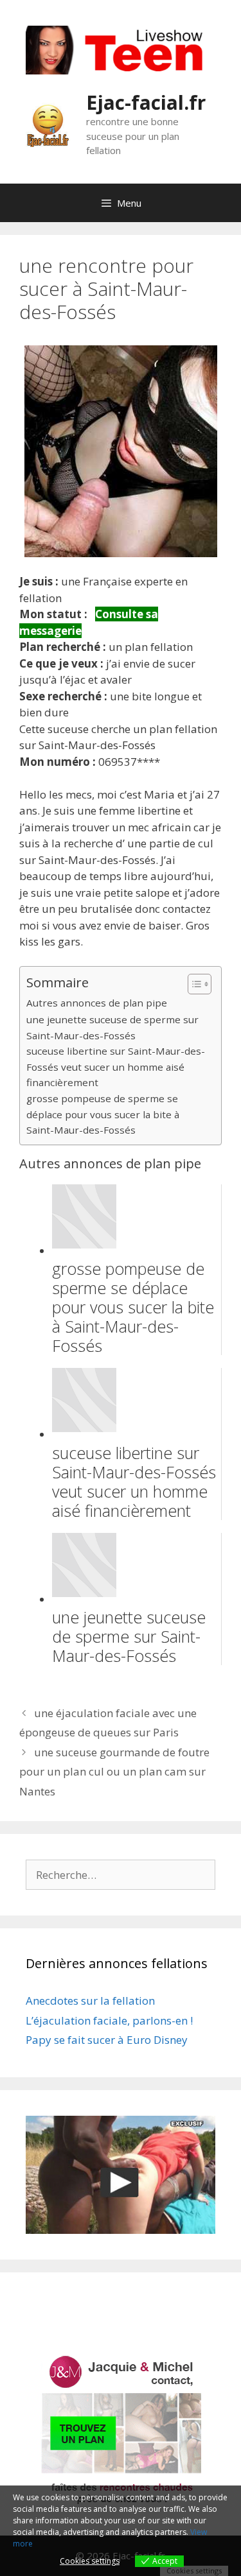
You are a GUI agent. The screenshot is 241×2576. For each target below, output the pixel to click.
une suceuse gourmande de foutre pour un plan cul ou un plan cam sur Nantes (114, 1772)
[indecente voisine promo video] (121, 2175)
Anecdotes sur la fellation (90, 2001)
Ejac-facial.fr (146, 102)
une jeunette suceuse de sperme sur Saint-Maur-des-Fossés (112, 1027)
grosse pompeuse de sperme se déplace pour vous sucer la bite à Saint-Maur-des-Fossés (103, 1114)
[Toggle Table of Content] (193, 984)
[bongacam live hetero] (121, 70)
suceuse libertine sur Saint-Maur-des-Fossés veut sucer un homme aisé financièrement (116, 1067)
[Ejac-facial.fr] (48, 124)
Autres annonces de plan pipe (97, 1003)
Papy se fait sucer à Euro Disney (107, 2040)
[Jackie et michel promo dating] (121, 2430)
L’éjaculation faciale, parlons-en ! (109, 2020)
